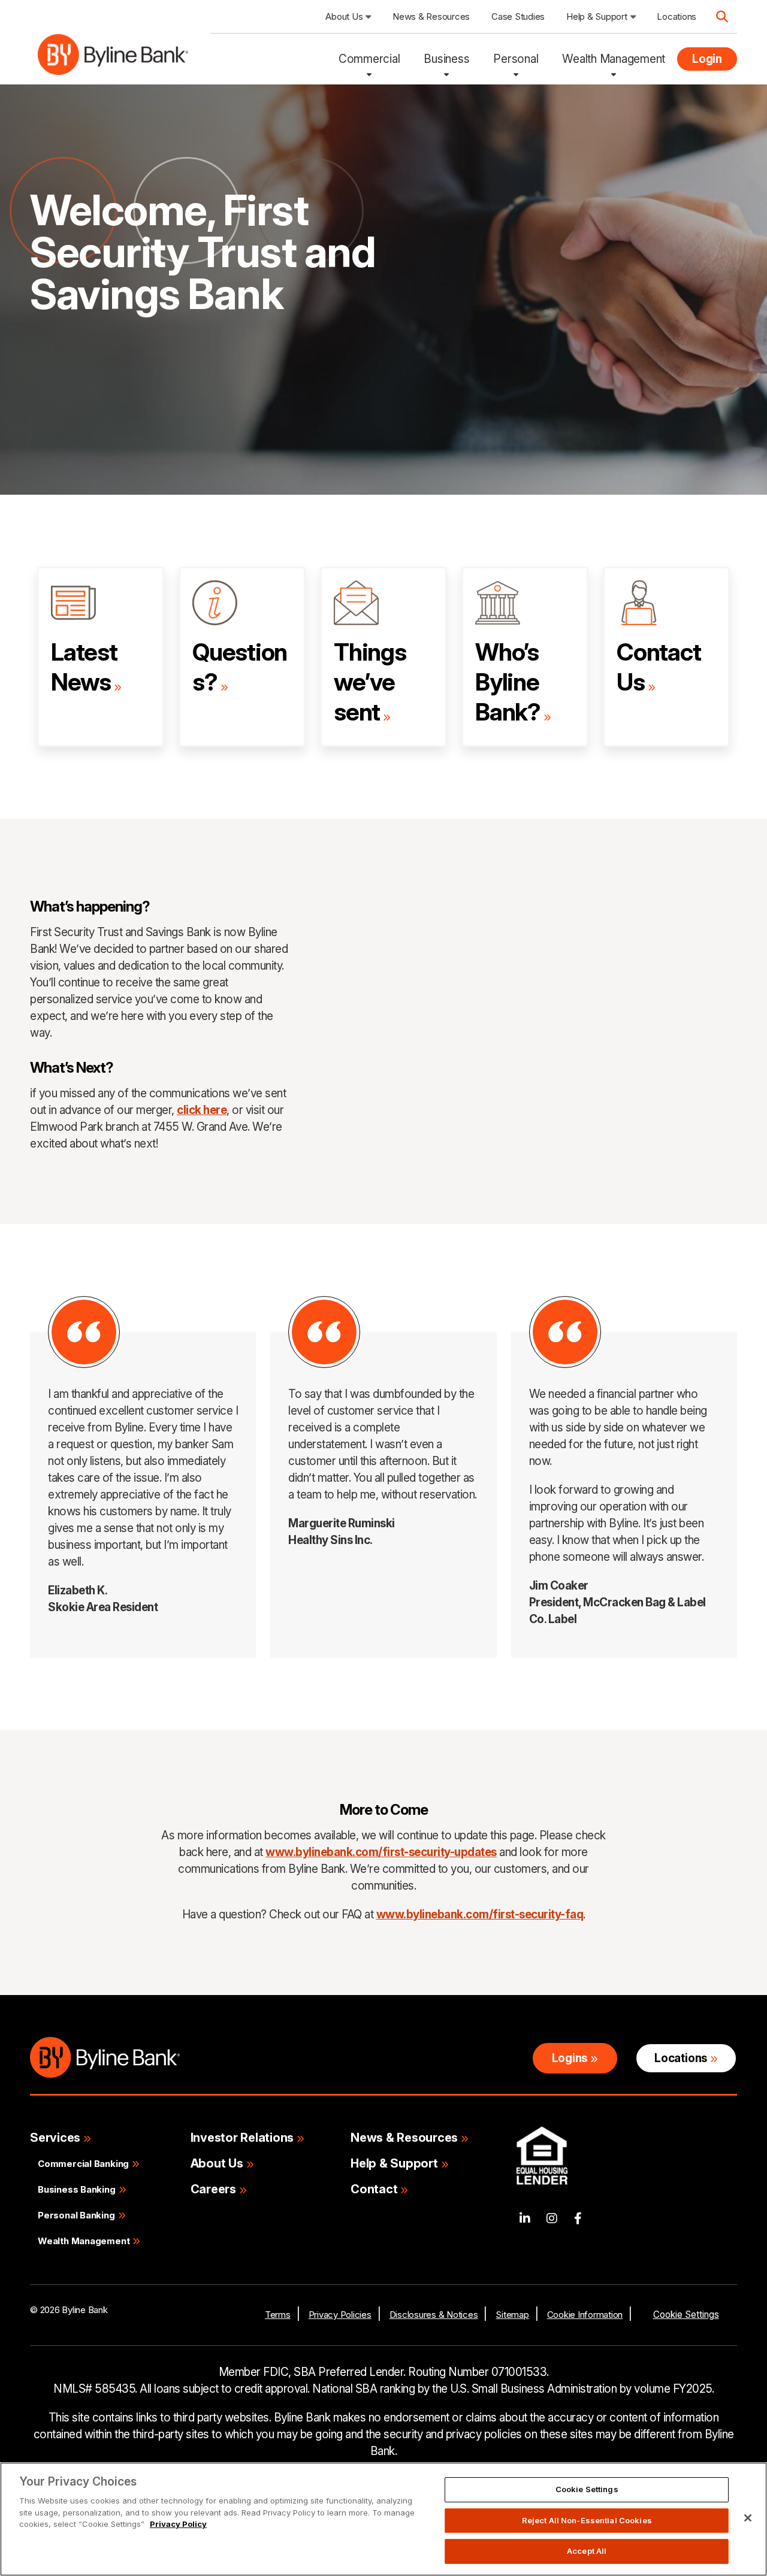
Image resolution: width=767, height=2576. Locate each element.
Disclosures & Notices (434, 2315)
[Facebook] (578, 2219)
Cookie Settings (686, 2315)
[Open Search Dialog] (722, 17)
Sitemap (512, 2315)
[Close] (748, 2518)
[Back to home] (113, 59)
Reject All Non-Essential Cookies (587, 2520)
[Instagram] (552, 2219)
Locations (681, 2058)
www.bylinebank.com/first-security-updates (381, 1852)
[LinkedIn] (525, 2219)
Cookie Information (585, 2315)
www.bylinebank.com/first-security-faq (480, 1914)
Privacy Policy (178, 2524)
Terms (278, 2315)
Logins (570, 2058)
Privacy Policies (340, 2315)
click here (202, 1110)
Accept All (587, 2551)
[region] (383, 2519)
